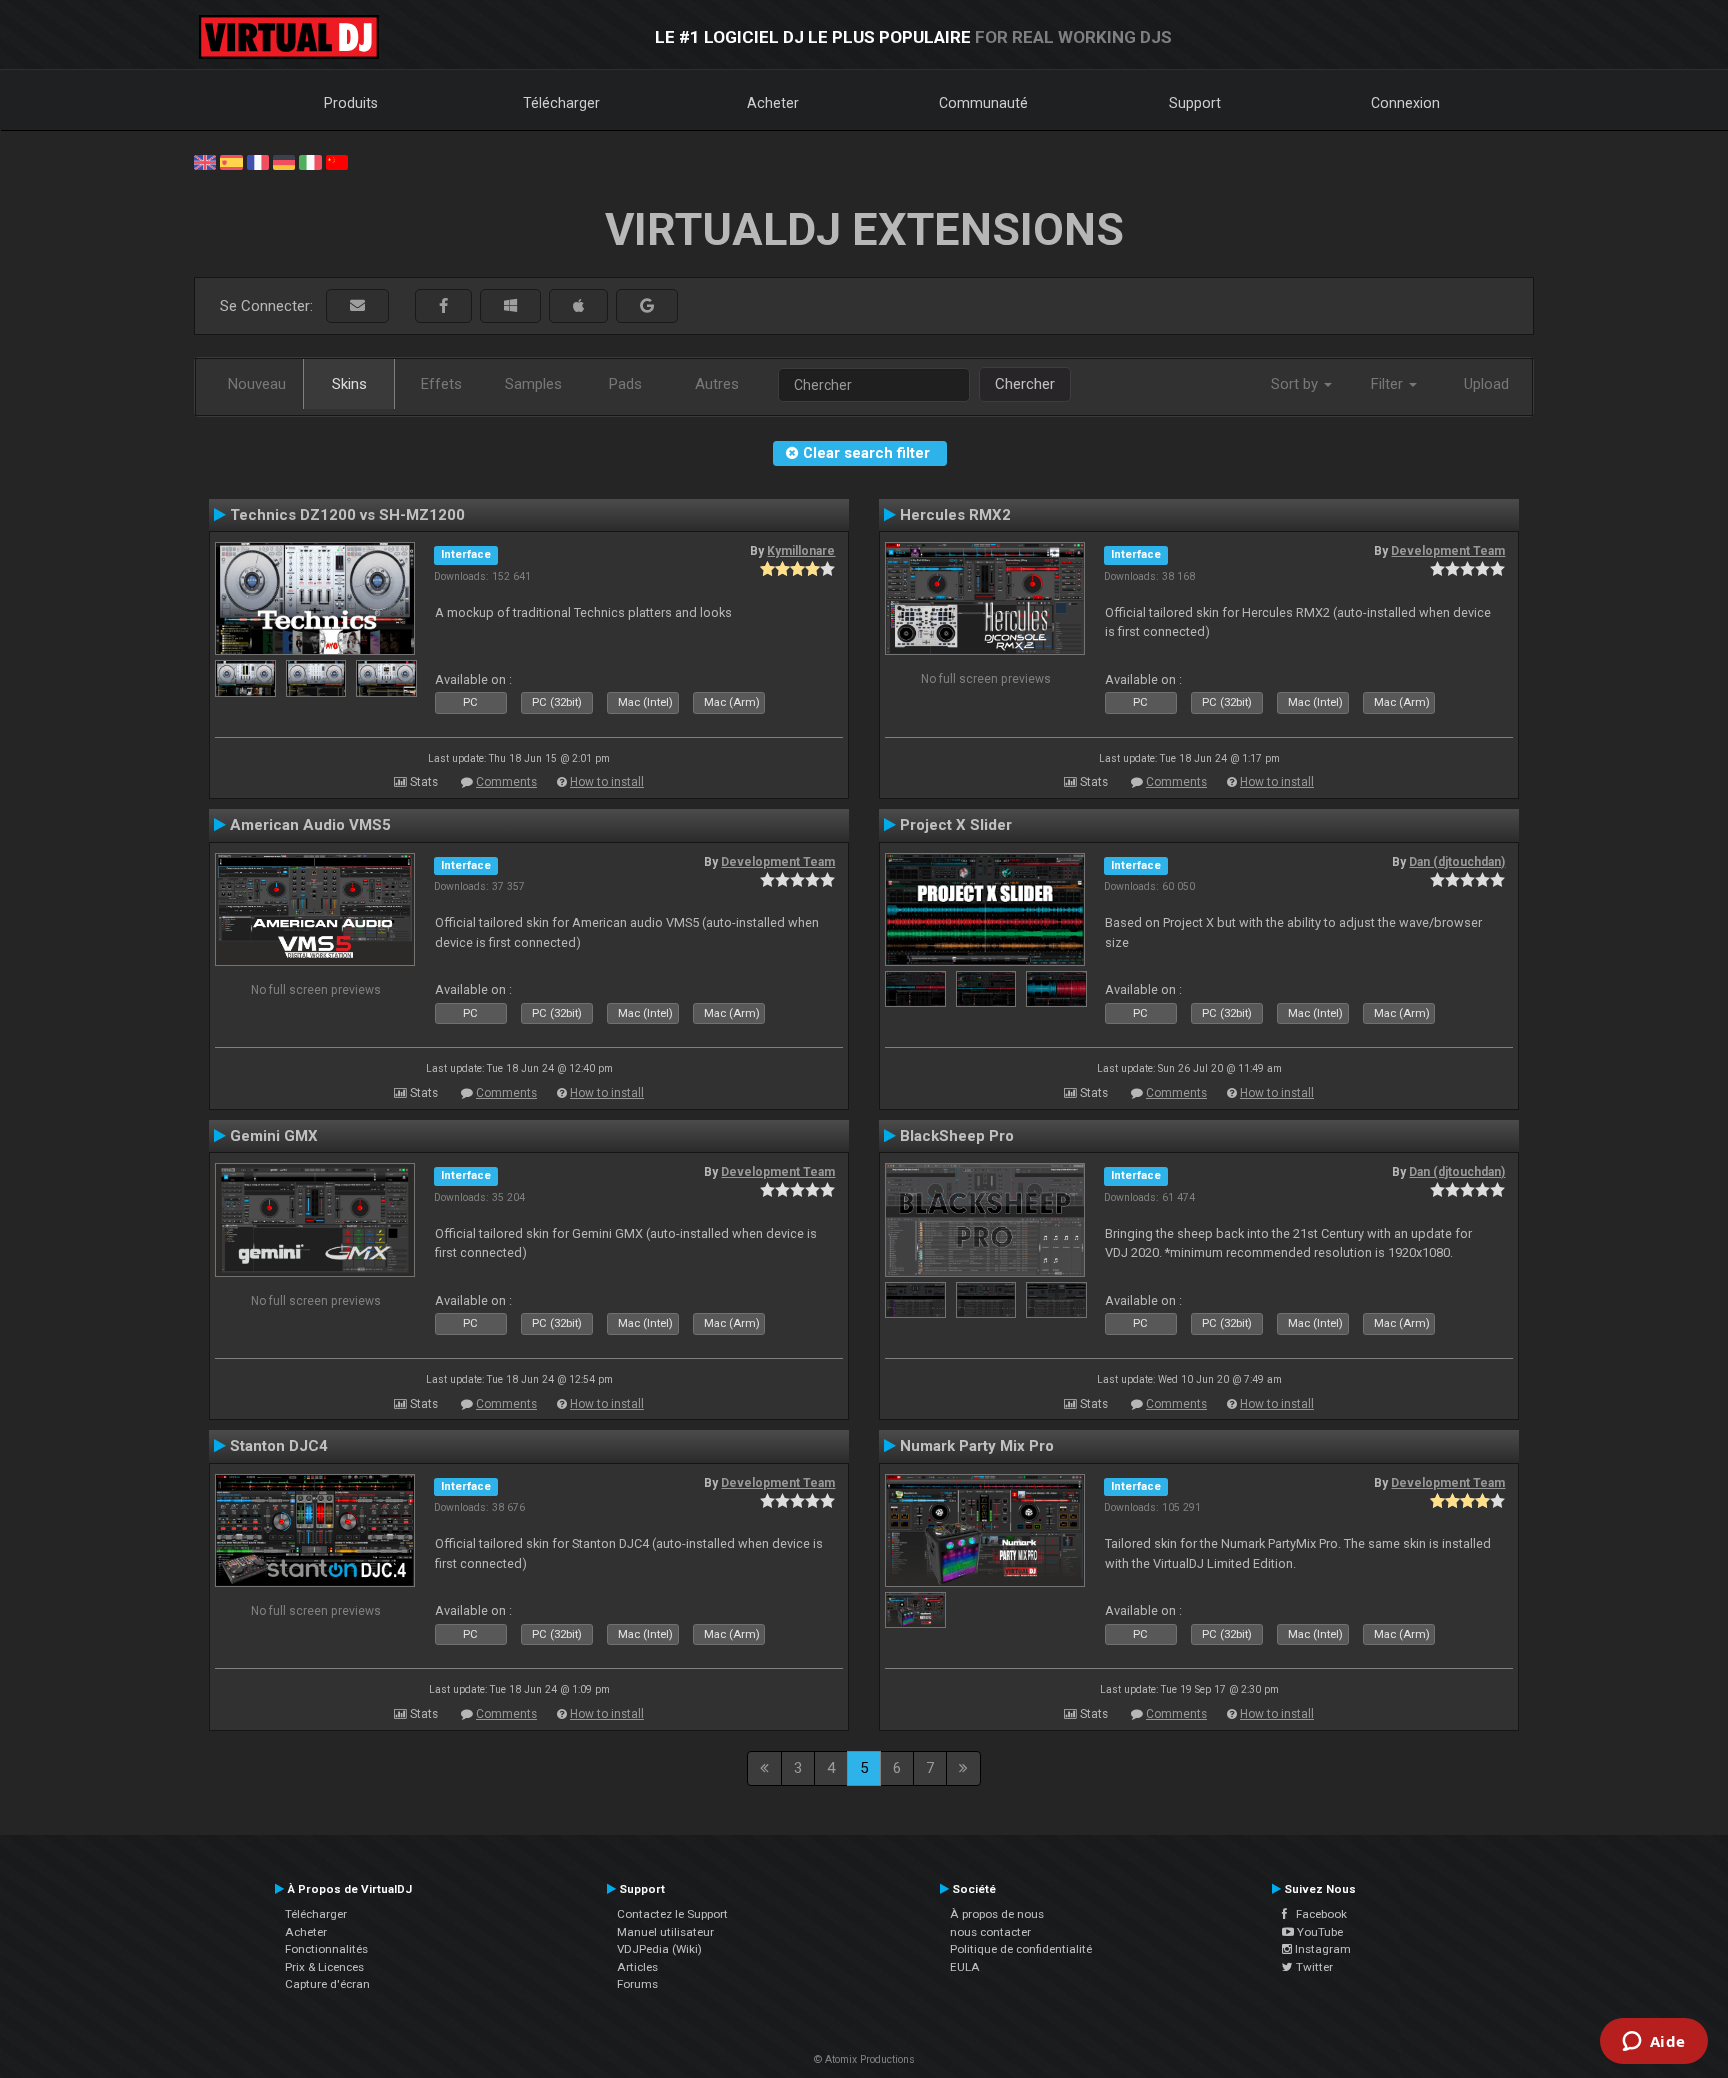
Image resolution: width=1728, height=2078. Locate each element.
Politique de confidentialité (1021, 1949)
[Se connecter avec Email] (357, 306)
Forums (637, 1984)
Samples (533, 384)
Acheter (773, 103)
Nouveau (257, 384)
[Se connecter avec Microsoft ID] (510, 306)
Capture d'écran (327, 1984)
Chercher (1025, 384)
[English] (205, 161)
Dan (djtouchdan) (1457, 862)
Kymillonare (801, 551)
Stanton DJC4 (279, 1446)
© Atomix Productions (864, 2059)
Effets (441, 384)
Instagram (1321, 1949)
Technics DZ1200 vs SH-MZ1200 (347, 515)
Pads (625, 384)
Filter (1389, 384)
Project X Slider (956, 825)
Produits (351, 103)
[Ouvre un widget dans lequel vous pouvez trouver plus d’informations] (1653, 2043)
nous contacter (990, 1932)
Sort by (1296, 384)
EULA (965, 1967)
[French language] (258, 161)
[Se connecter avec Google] (647, 306)
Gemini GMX (274, 1136)
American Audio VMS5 (310, 825)
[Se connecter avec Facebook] (443, 306)
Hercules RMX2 (955, 515)
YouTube (1318, 1932)
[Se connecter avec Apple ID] (578, 306)
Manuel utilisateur (665, 1932)
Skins (349, 384)
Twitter (1313, 1967)
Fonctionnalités (326, 1949)
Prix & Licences (324, 1967)
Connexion (1405, 103)
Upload (1486, 384)
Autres (717, 384)
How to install (607, 782)
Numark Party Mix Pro (977, 1446)
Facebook (1317, 1914)
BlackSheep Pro (957, 1136)
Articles (637, 1967)
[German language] (284, 161)
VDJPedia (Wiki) (659, 1949)
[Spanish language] (231, 161)
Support (1195, 103)
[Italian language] (310, 161)
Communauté (983, 103)
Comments (506, 782)
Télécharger (561, 103)
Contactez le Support (672, 1914)
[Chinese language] (337, 161)
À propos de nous (997, 1914)
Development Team (1448, 551)
